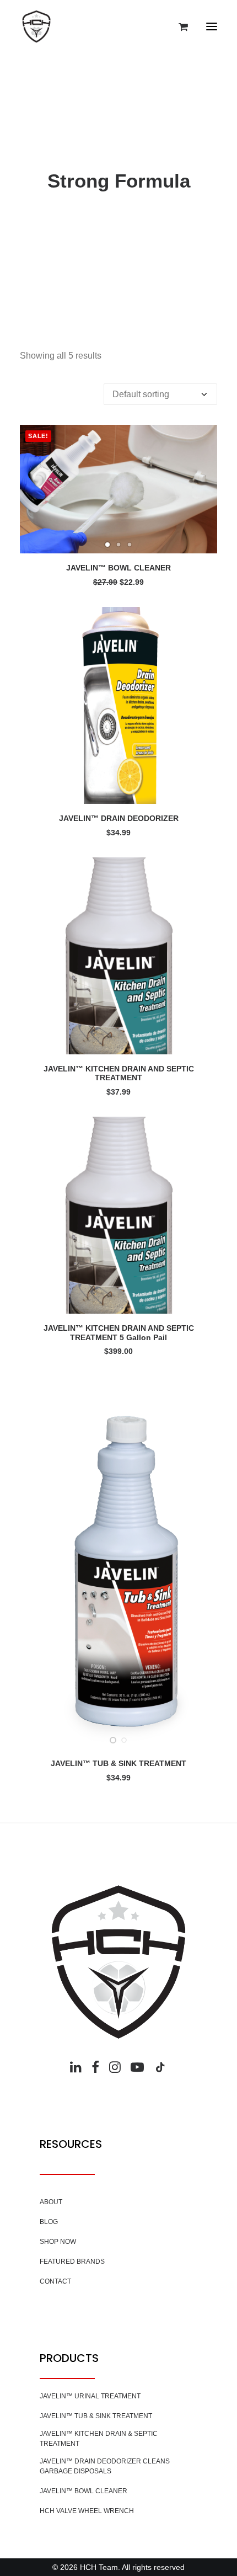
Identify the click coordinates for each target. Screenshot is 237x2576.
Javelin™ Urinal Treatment (90, 2396)
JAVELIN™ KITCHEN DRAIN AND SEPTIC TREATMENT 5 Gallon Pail (119, 1333)
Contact (55, 2281)
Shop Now (58, 2242)
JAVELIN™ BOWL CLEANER (118, 568)
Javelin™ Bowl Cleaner (84, 2491)
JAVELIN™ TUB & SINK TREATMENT (118, 1763)
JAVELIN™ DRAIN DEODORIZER (119, 818)
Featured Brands (72, 2262)
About (51, 2202)
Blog (49, 2222)
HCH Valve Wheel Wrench (87, 2511)
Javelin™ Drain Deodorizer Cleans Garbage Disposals (105, 2466)
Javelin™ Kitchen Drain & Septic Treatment (99, 2439)
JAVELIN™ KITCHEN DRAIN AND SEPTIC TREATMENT (119, 1073)
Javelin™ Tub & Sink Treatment (96, 2416)
